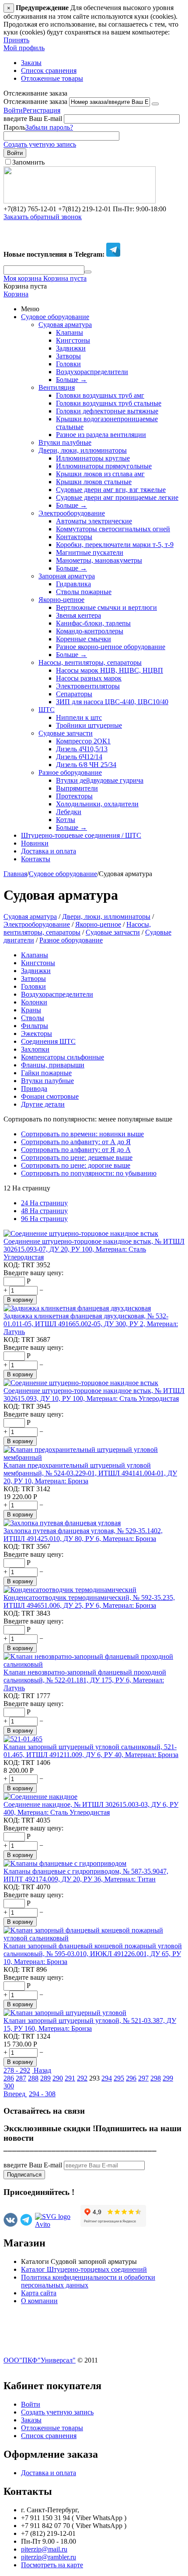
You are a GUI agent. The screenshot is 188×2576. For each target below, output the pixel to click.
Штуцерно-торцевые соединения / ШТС (81, 835)
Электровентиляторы (88, 686)
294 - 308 (42, 2094)
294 (107, 2078)
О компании (39, 2301)
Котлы (66, 820)
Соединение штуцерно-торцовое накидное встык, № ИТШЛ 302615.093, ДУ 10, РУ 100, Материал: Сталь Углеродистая (94, 1395)
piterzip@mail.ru (44, 2549)
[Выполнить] (155, 104)
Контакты (36, 859)
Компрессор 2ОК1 (83, 741)
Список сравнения (49, 71)
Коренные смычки (84, 639)
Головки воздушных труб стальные (109, 403)
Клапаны (70, 332)
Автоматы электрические (94, 521)
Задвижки (71, 348)
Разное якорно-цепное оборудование (111, 647)
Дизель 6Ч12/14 (79, 757)
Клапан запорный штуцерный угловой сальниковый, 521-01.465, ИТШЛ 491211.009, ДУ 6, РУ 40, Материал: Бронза (91, 1751)
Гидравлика (73, 584)
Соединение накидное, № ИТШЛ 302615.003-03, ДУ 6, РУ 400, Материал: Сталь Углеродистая (91, 1808)
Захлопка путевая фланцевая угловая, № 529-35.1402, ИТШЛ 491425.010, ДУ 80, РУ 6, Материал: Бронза (83, 1535)
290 (58, 2078)
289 (45, 2078)
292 (82, 2078)
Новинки (35, 843)
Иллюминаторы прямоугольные (104, 466)
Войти (13, 110)
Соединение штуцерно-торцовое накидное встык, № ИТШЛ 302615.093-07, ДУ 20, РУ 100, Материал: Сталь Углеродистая (94, 1249)
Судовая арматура (65, 325)
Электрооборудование (72, 513)
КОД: (12, 1265)
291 (70, 2078)
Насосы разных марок (89, 678)
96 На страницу (44, 1219)
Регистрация (42, 110)
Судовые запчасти (66, 733)
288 (33, 2078)
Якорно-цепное (61, 600)
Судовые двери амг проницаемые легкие (117, 497)
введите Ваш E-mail (33, 119)
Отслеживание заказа (35, 101)
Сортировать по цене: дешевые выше (77, 1157)
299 (168, 2078)
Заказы (31, 63)
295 (119, 2078)
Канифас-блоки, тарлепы (93, 623)
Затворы (68, 356)
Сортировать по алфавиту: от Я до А (76, 1150)
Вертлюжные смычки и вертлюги (106, 607)
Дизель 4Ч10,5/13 (82, 749)
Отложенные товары (52, 78)
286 (9, 2078)
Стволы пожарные (84, 592)
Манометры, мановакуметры (99, 560)
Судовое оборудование (55, 317)
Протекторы (74, 796)
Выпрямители (77, 788)
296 (131, 2078)
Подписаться (24, 2175)
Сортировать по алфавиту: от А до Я (76, 1142)
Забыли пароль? (49, 127)
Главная (15, 874)
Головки (68, 364)
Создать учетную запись (40, 144)
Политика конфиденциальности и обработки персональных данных (88, 2281)
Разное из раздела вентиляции (101, 435)
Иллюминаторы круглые (93, 458)
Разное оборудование (70, 772)
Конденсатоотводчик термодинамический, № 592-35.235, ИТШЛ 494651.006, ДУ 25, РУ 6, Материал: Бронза (89, 1601)
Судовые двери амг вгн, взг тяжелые (111, 490)
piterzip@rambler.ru (49, 2557)
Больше (71, 380)
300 (9, 2086)
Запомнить (28, 162)
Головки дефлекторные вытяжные (107, 411)
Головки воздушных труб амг (100, 395)
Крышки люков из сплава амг (100, 474)
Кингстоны (73, 340)
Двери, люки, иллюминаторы (83, 450)
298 (156, 2078)
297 (143, 2078)
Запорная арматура (67, 576)
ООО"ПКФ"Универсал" (40, 2360)
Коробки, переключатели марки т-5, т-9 (115, 545)
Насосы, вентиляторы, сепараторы (90, 662)
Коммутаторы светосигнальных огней (113, 529)
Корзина (16, 294)
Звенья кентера (78, 615)
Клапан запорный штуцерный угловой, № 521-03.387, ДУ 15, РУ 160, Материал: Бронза (90, 2024)
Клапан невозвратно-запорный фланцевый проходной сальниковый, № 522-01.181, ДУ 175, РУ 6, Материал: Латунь (85, 1680)
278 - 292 (17, 2070)
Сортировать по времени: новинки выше (82, 1134)
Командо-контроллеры (90, 631)
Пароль (14, 127)
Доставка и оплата (49, 851)
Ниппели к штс (79, 717)
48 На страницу (44, 1211)
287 (21, 2078)
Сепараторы (74, 694)
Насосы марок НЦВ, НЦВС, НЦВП (110, 670)
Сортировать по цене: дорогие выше (76, 1165)
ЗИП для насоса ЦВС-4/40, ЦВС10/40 (112, 702)
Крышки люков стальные (94, 482)
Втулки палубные (65, 442)
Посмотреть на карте (52, 2565)
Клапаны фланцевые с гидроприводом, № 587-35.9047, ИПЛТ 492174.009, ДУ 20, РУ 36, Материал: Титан (86, 1875)
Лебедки (69, 812)
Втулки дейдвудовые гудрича (100, 780)
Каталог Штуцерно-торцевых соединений (84, 2269)
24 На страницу (44, 1203)
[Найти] (88, 272)
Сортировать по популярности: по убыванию (89, 1173)
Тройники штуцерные (89, 725)
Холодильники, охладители (97, 804)
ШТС (47, 710)
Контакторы (74, 537)
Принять (16, 40)
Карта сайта (39, 2293)
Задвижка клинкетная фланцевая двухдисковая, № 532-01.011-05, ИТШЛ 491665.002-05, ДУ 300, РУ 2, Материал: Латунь (91, 1324)
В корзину (20, 1300)
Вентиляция (57, 387)
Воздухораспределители (92, 372)
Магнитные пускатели (90, 552)
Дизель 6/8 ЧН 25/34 (86, 765)
